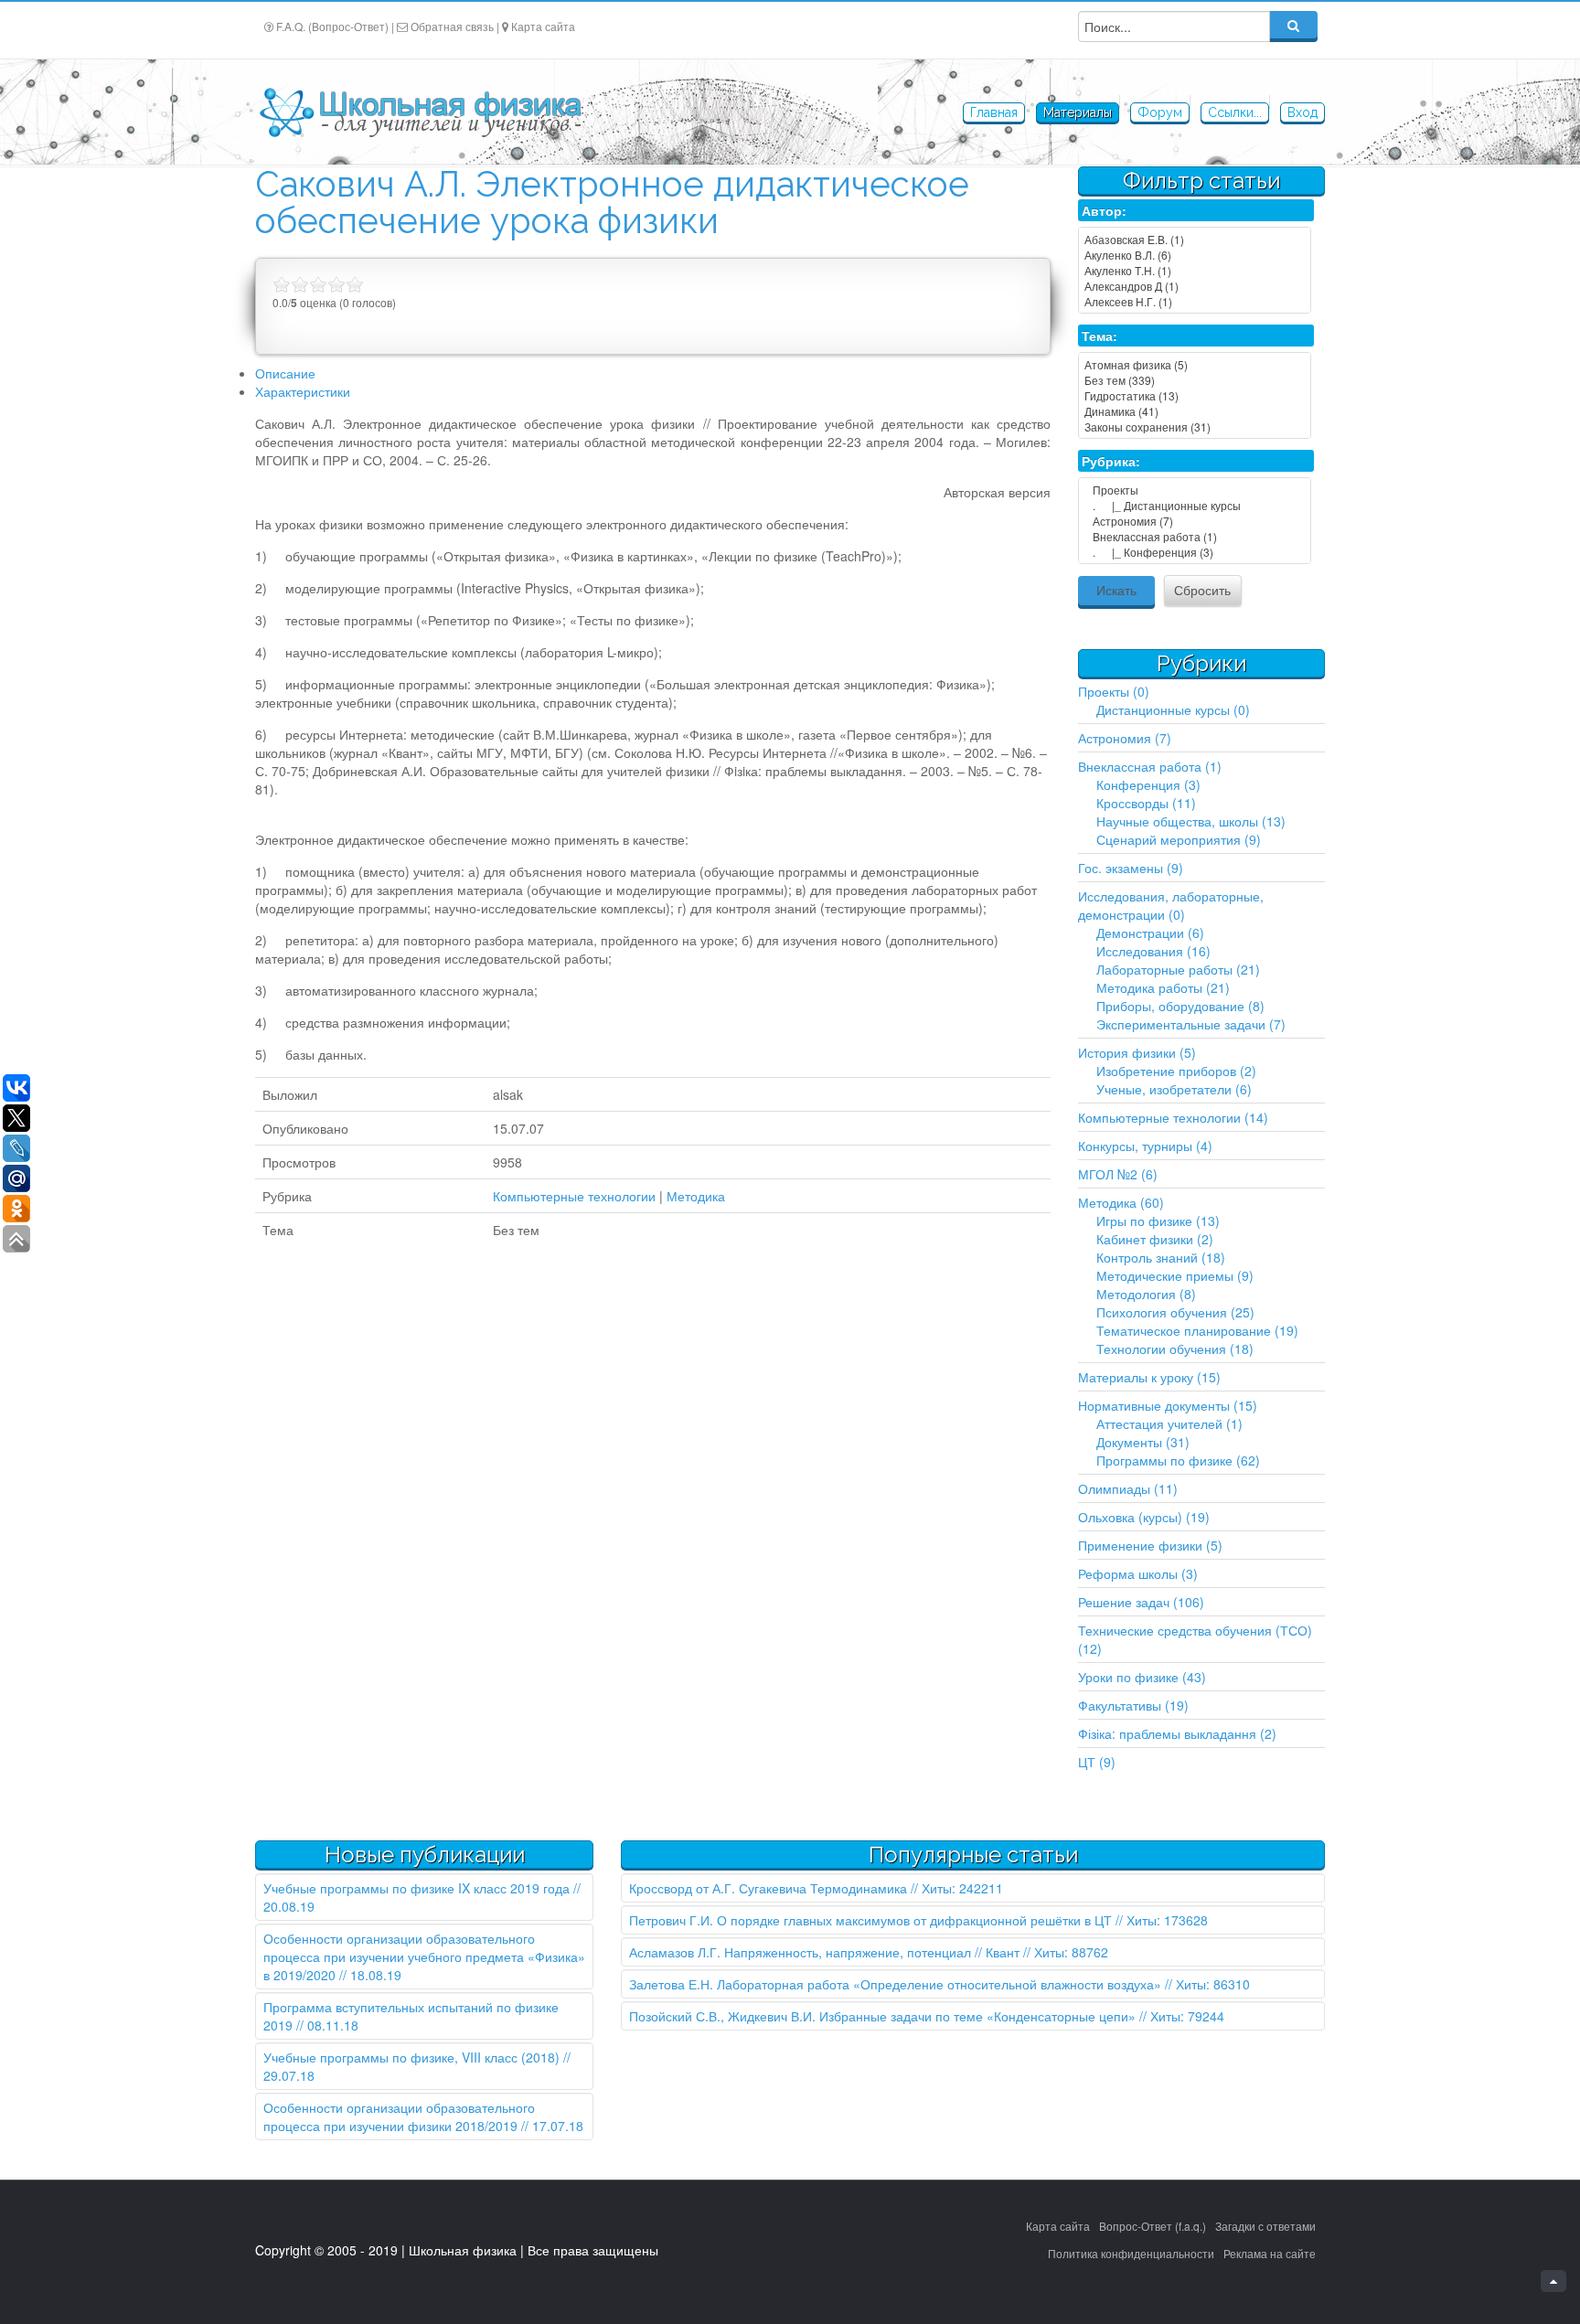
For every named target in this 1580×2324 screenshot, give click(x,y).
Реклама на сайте (1270, 2253)
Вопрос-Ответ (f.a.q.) (1153, 2226)
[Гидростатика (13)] (1195, 395)
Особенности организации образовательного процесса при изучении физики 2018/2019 (399, 2116)
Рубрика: (1111, 461)
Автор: (1104, 210)
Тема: (1100, 336)
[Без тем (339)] (1195, 380)
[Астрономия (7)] (1195, 521)
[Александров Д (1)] (1195, 286)
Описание (285, 373)
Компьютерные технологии (574, 1196)
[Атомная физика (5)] (1195, 364)
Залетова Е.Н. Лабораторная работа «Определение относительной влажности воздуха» (895, 1984)
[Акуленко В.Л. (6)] (1195, 255)
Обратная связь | (455, 26)
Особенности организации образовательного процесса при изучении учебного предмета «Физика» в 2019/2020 (424, 1956)
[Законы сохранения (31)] (1195, 426)
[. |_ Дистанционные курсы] (1195, 505)
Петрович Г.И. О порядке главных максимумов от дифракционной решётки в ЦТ (870, 1920)
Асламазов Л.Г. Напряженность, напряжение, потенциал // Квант (824, 1952)
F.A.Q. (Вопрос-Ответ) (332, 26)
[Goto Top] (1553, 2281)
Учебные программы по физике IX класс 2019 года (416, 1888)
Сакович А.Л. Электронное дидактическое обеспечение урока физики (612, 203)
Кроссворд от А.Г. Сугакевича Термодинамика (768, 1888)
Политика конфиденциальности (1131, 2253)
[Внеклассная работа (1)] (1195, 536)
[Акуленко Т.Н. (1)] (1195, 270)
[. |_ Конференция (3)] (1195, 552)
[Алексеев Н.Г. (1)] (1195, 301)
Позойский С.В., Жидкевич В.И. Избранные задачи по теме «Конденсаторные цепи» (882, 2016)
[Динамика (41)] (1195, 411)
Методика (696, 1196)
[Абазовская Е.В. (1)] (1195, 239)
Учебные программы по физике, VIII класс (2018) (411, 2057)
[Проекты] (1195, 490)
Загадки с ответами (1265, 2226)
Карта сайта (543, 26)
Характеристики (303, 391)
